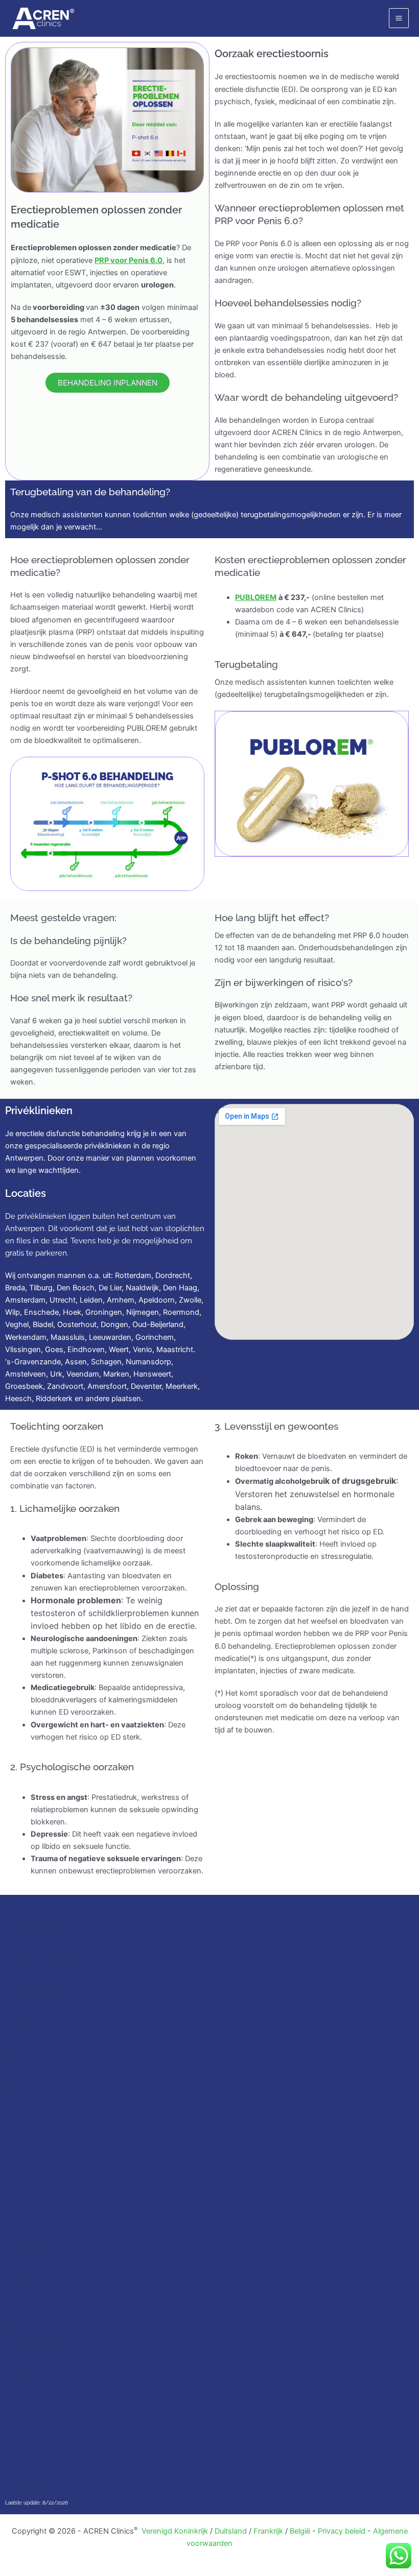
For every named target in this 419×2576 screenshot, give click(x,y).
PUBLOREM (256, 597)
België (300, 2531)
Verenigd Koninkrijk (175, 2531)
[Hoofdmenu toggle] (399, 18)
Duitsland (231, 2531)
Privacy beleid (342, 2531)
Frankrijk (268, 2531)
